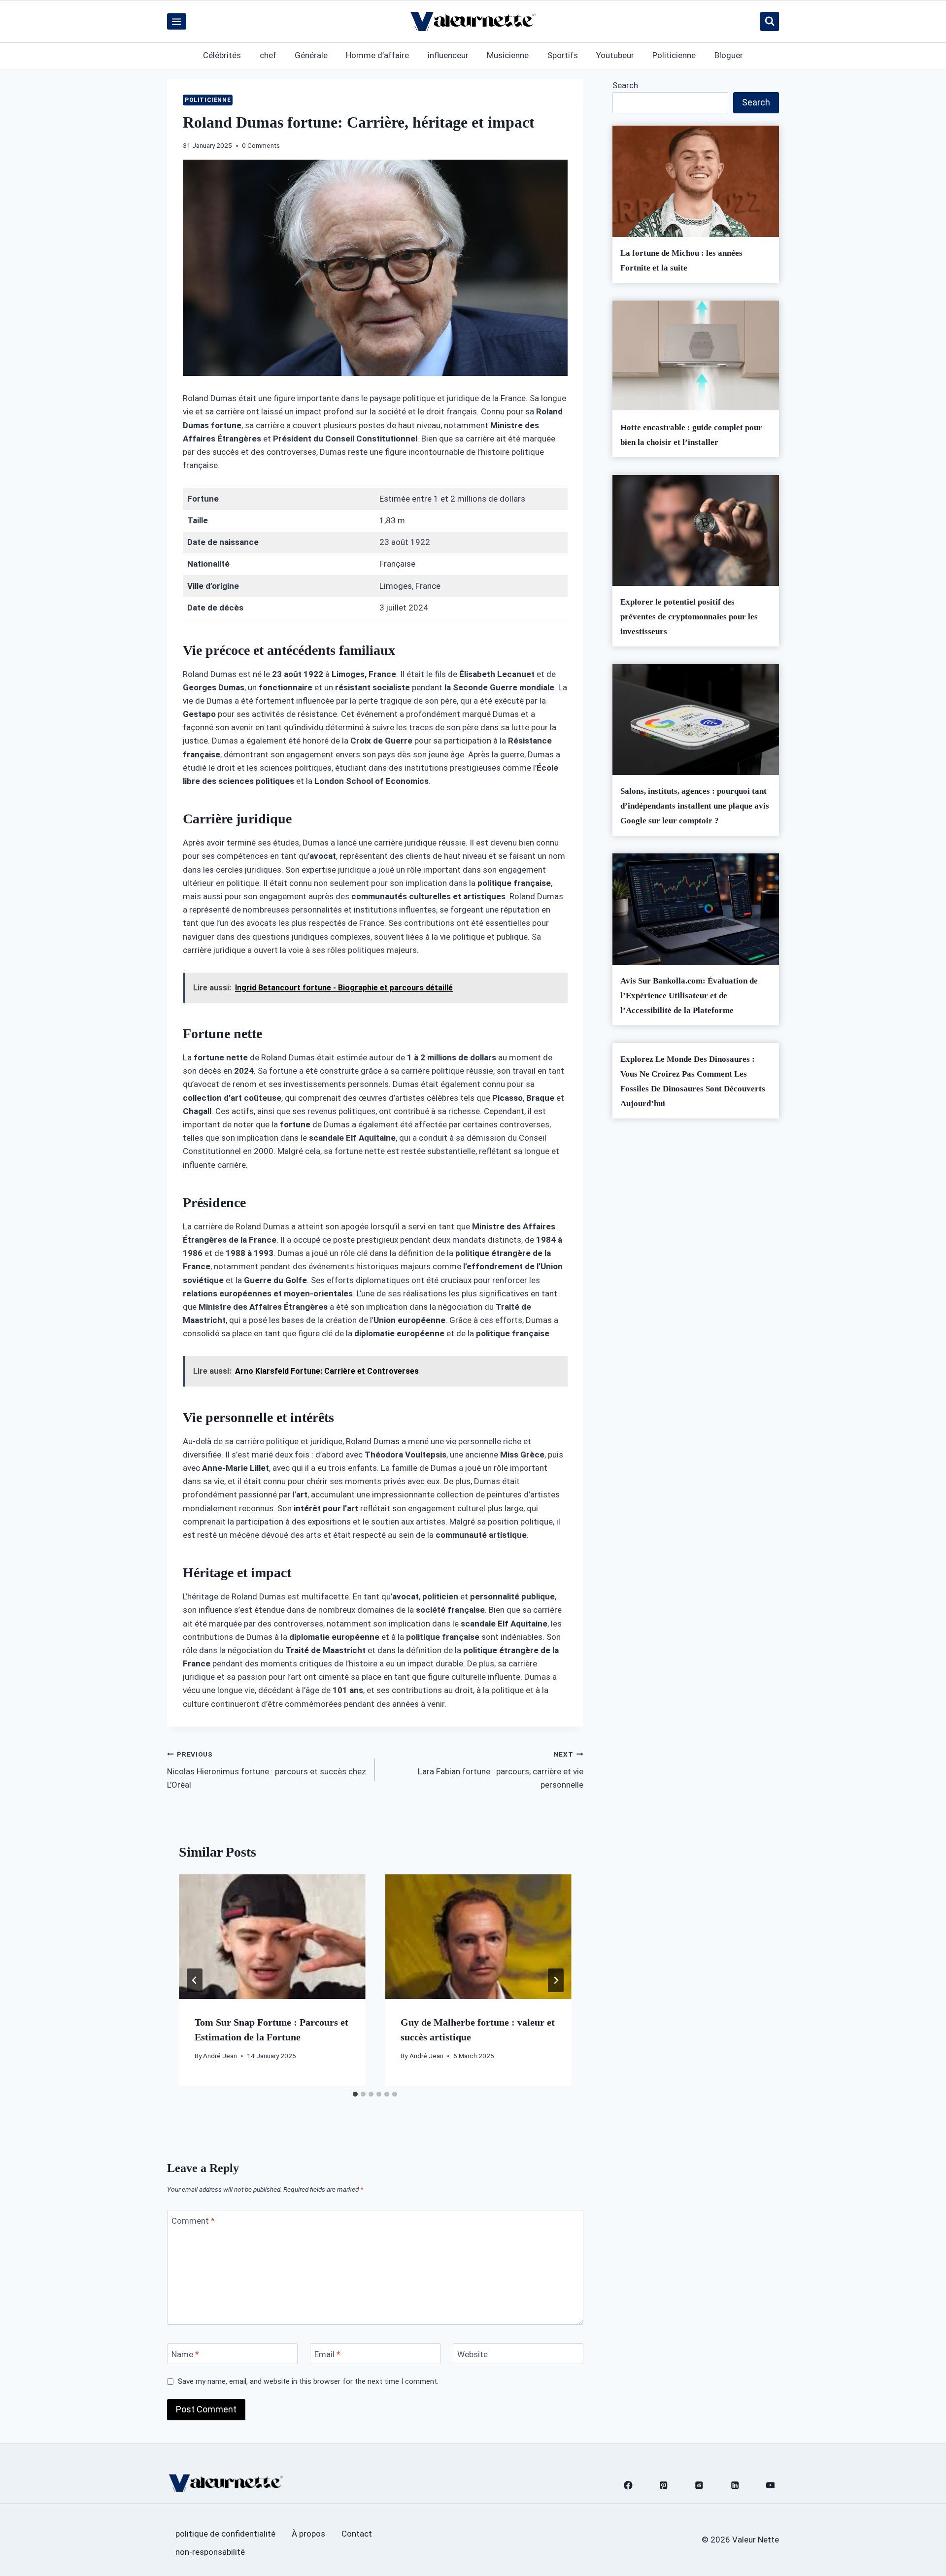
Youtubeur (615, 55)
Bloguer (729, 55)
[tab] (355, 2094)
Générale (311, 55)
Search (625, 85)
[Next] (556, 1980)
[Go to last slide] (195, 1980)
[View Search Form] (770, 21)
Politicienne (674, 55)
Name (185, 2354)
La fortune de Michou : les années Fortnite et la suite (681, 260)
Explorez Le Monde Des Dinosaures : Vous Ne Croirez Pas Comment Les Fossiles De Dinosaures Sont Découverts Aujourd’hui (693, 1081)
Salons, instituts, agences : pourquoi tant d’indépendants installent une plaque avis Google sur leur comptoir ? (695, 806)
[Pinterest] (664, 2486)
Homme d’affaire (377, 55)
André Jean (220, 2056)
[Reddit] (699, 2486)
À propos (308, 2534)
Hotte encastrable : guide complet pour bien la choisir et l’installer (691, 435)
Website (473, 2354)
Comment (193, 2221)
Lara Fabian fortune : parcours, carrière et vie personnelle (500, 1770)
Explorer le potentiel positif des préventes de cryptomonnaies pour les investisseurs (689, 617)
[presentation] (272, 1936)
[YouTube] (770, 2486)
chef (268, 55)
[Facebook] (628, 2486)
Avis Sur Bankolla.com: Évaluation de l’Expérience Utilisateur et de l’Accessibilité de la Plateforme (689, 996)
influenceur (448, 55)
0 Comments (261, 145)
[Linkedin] (735, 2486)
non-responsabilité (210, 2552)
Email (327, 2354)
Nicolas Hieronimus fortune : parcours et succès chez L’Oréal (267, 1770)
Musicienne (508, 55)
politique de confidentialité (225, 2534)
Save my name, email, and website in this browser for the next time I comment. (308, 2381)
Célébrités (222, 55)
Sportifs (563, 55)
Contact (357, 2534)
